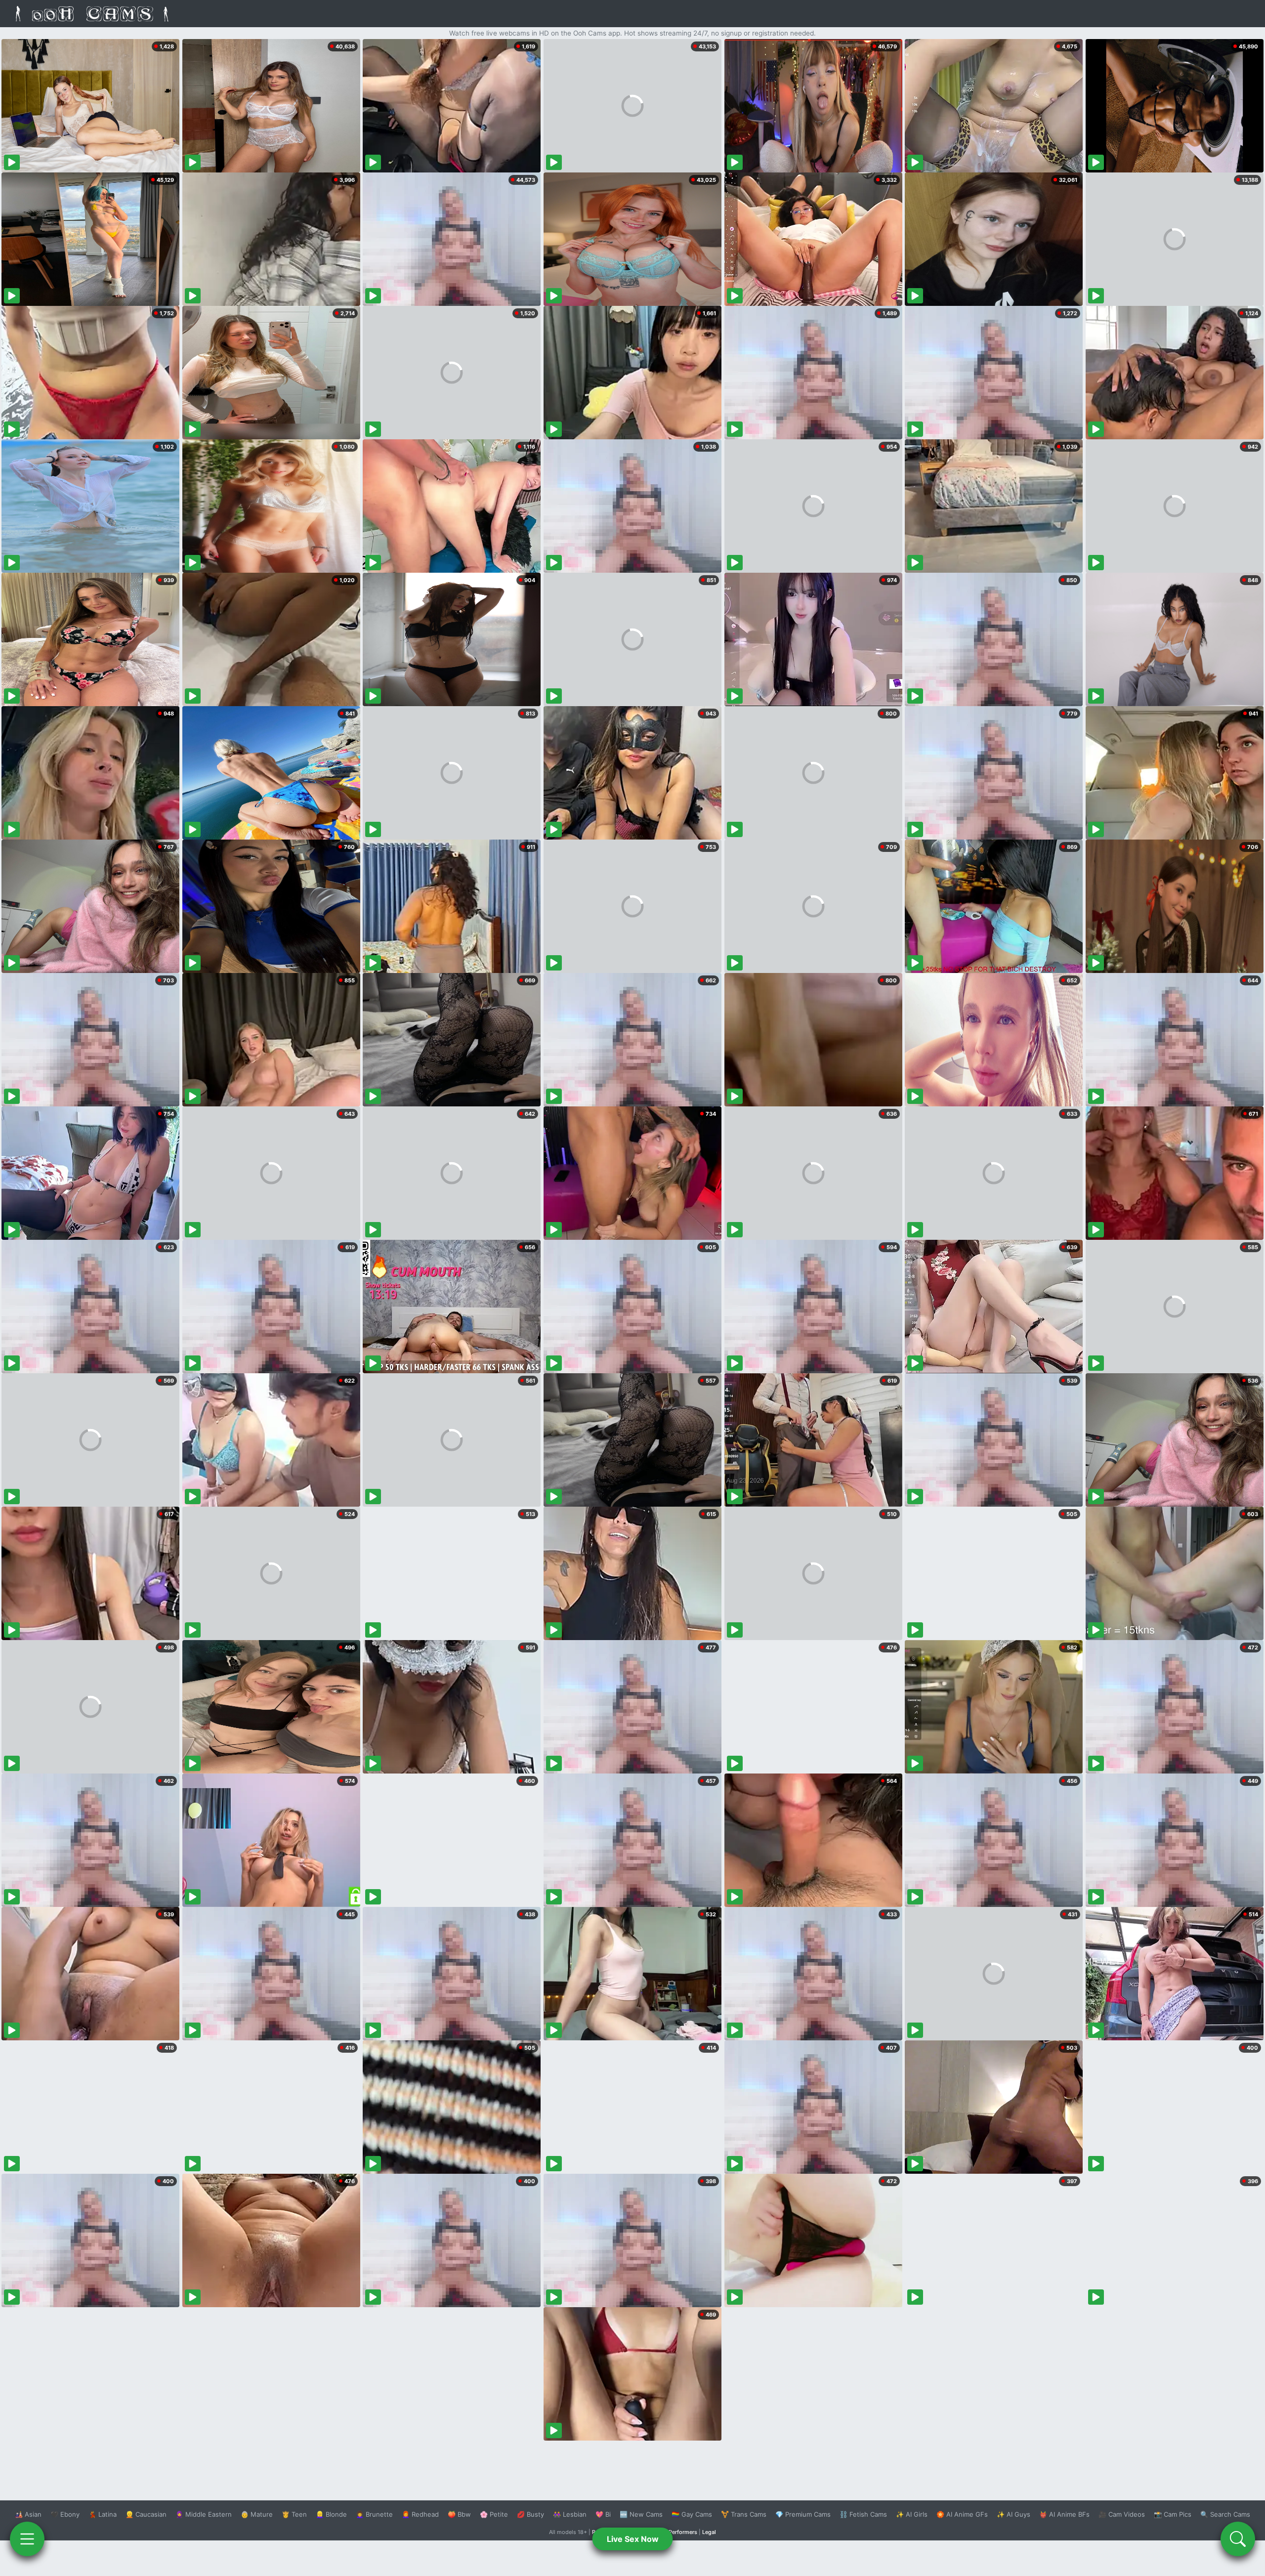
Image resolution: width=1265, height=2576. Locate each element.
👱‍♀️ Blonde (331, 2514)
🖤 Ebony (65, 2514)
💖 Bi (603, 2514)
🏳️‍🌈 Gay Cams (692, 2514)
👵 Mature (257, 2514)
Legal (709, 2532)
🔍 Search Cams (1225, 2514)
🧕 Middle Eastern (204, 2514)
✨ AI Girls (912, 2514)
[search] (1238, 2539)
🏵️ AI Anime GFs (962, 2514)
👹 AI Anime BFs (1064, 2514)
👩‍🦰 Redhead (420, 2514)
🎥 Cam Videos (1122, 2514)
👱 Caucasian (146, 2514)
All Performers (679, 2532)
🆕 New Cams (641, 2514)
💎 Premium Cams (803, 2514)
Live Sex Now (633, 2539)
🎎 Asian (28, 2514)
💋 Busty (530, 2514)
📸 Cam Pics (1173, 2514)
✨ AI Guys (1013, 2514)
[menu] (27, 2539)
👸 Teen (294, 2514)
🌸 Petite (494, 2514)
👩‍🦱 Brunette (374, 2514)
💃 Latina (103, 2514)
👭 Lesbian (570, 2514)
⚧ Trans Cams (744, 2514)
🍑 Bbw (459, 2514)
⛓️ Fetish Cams (863, 2514)
